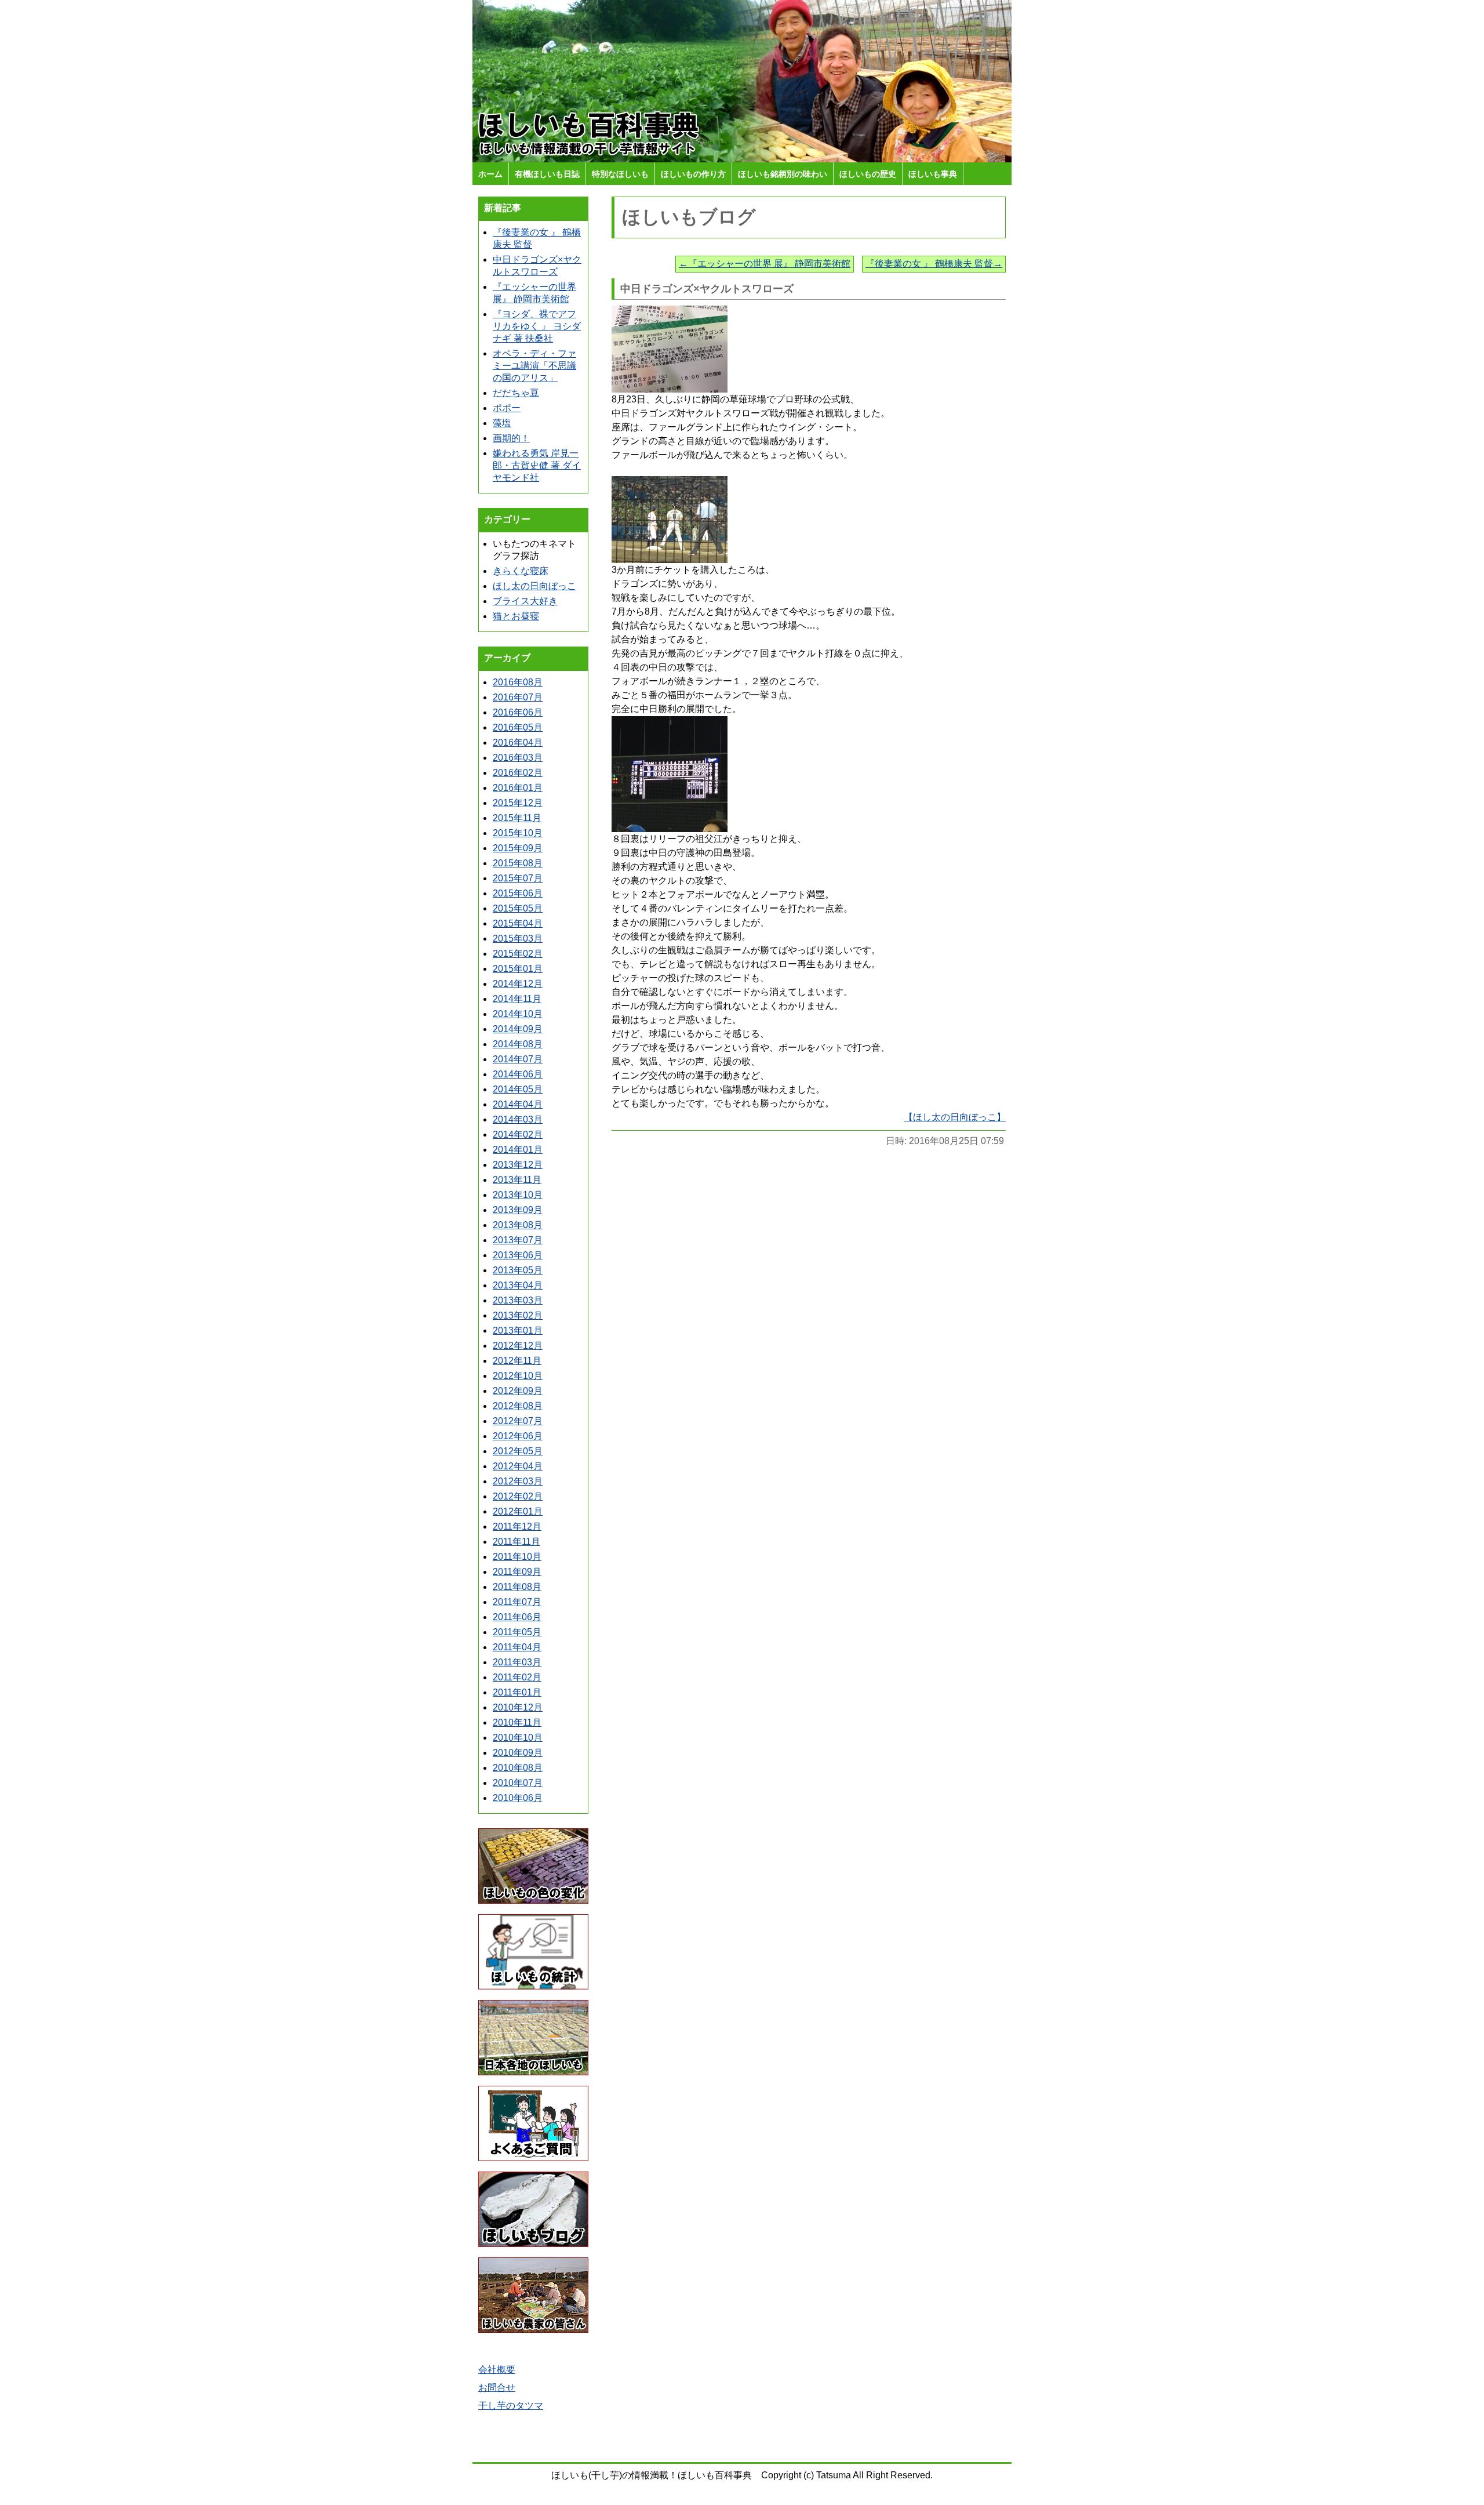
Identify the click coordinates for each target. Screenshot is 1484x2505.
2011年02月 (517, 1677)
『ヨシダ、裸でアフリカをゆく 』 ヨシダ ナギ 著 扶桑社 (537, 326)
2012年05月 (518, 1451)
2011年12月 (517, 1526)
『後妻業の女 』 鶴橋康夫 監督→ (934, 264)
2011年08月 (517, 1587)
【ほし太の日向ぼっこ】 (955, 1117)
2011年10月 (517, 1557)
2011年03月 (517, 1662)
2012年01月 (518, 1511)
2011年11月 (517, 1542)
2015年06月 (518, 893)
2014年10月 (518, 1014)
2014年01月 (518, 1150)
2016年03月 (518, 758)
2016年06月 (518, 712)
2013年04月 (518, 1285)
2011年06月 (517, 1617)
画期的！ (511, 438)
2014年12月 (518, 984)
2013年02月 (518, 1315)
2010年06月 (518, 1798)
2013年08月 (518, 1225)
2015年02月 (518, 954)
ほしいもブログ (689, 217)
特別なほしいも (620, 174)
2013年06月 (518, 1255)
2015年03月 (518, 939)
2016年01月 (518, 788)
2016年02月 (518, 773)
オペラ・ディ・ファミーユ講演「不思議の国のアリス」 (534, 366)
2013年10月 (518, 1195)
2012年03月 (518, 1481)
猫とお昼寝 (516, 616)
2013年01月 (518, 1330)
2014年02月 (518, 1134)
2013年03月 (518, 1300)
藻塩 (502, 423)
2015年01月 (518, 969)
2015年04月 (518, 923)
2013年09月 (518, 1210)
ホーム (490, 174)
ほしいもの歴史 (868, 174)
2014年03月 (518, 1119)
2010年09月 (518, 1753)
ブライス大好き (525, 601)
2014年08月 (518, 1044)
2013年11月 (517, 1180)
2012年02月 (518, 1496)
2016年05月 (518, 727)
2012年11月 (517, 1361)
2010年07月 (518, 1783)
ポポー (507, 408)
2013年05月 (518, 1270)
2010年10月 (518, 1738)
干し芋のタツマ (511, 2406)
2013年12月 (518, 1165)
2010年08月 (518, 1768)
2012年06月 (518, 1436)
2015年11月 (517, 818)
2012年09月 (518, 1391)
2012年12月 (518, 1346)
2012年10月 (518, 1376)
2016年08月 (518, 682)
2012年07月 (518, 1421)
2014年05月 (518, 1089)
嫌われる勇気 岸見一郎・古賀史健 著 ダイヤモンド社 (537, 465)
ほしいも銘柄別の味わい (783, 174)
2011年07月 (517, 1602)
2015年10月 (518, 833)
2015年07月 (518, 878)
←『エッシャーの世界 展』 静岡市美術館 (765, 264)
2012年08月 (518, 1406)
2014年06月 (518, 1074)
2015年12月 (518, 803)
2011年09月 (517, 1572)
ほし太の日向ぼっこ (534, 586)
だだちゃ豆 (516, 393)
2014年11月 (517, 999)
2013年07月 (518, 1240)
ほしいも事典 (933, 174)
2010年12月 (518, 1707)
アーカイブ (507, 658)
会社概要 (497, 2370)
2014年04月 (518, 1104)
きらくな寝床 (521, 571)
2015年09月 (518, 848)
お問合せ (497, 2388)
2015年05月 (518, 908)
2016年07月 (518, 697)
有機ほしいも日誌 (547, 174)
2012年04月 (518, 1466)
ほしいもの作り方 (693, 174)
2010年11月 (517, 1722)
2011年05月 (517, 1632)
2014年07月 (518, 1059)
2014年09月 (518, 1029)
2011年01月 (517, 1692)
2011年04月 (517, 1647)
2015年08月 (518, 863)
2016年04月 (518, 743)
